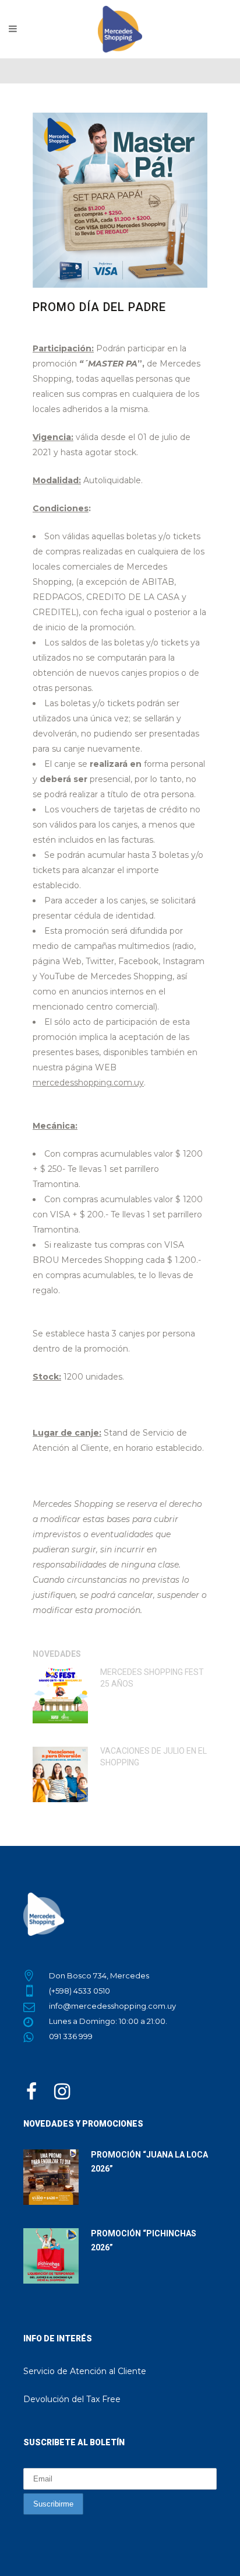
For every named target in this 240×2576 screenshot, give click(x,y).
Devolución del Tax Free (72, 2399)
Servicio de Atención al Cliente (85, 2371)
